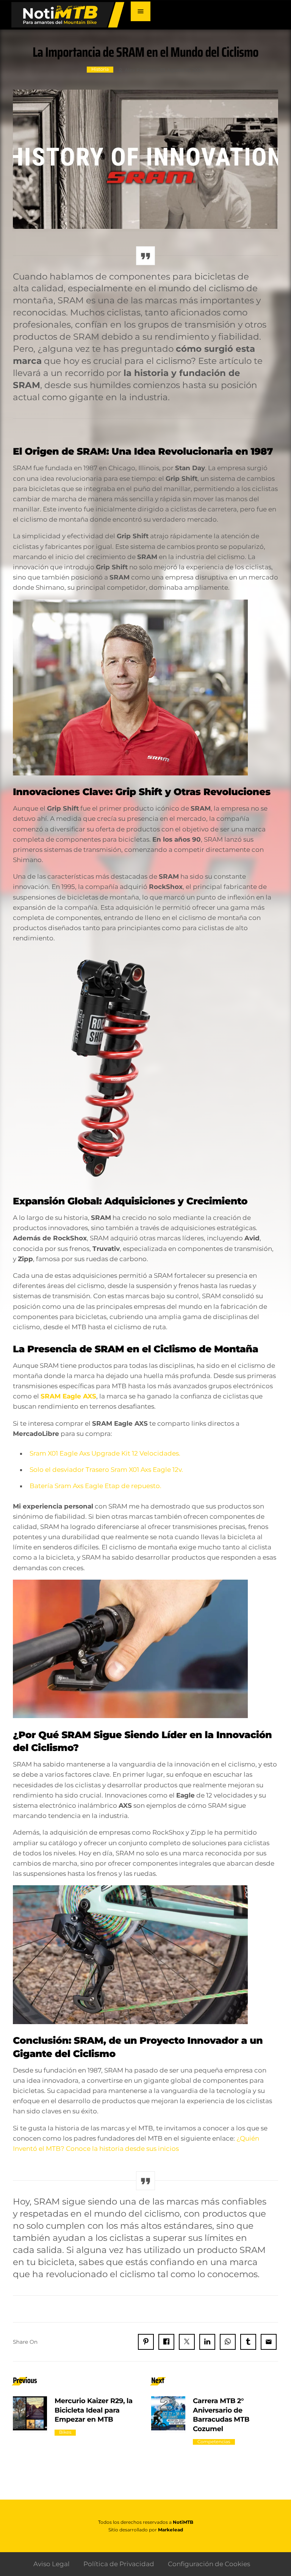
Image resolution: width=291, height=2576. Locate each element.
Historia (100, 69)
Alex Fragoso (140, 70)
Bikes (65, 2432)
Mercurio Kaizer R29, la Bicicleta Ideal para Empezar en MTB (94, 2410)
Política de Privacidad (119, 2564)
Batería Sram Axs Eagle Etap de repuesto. (95, 1486)
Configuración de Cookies (209, 2564)
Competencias (214, 2442)
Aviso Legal (52, 2564)
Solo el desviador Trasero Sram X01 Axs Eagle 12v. (106, 1470)
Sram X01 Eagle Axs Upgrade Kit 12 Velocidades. (105, 1453)
